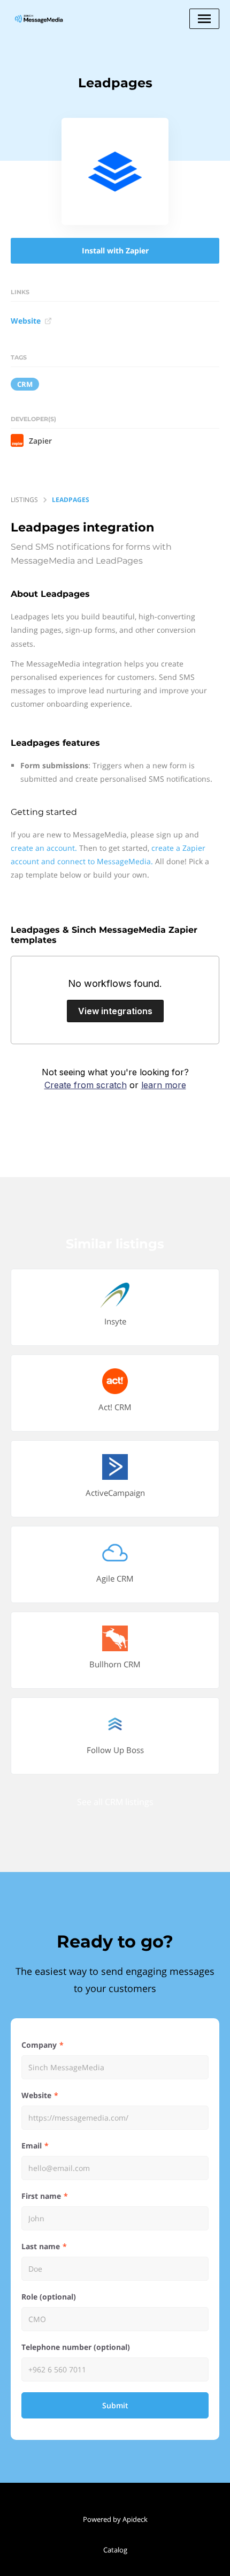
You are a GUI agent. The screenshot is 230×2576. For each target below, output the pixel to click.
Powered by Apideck (115, 2519)
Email (32, 2146)
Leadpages (71, 500)
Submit (115, 2405)
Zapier (40, 441)
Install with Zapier (115, 250)
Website (26, 321)
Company (39, 2045)
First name (41, 2196)
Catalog (115, 2550)
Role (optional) (49, 2297)
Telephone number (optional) (76, 2347)
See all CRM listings (115, 1802)
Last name (41, 2246)
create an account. (44, 848)
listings (24, 500)
